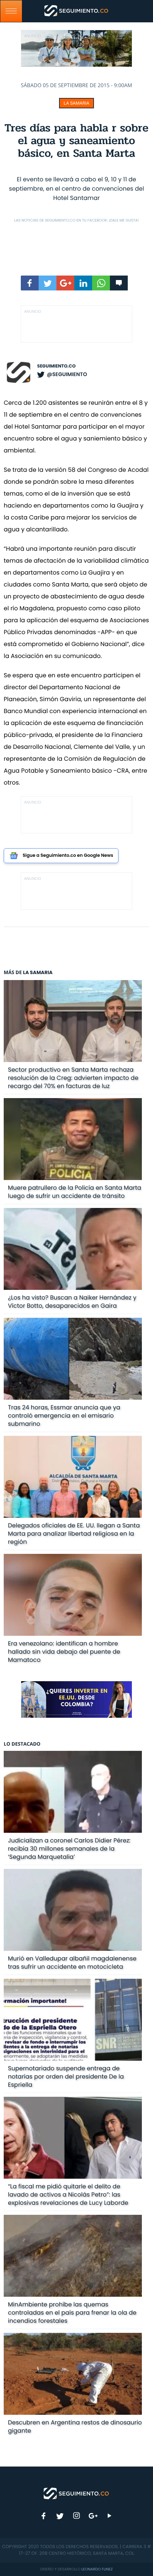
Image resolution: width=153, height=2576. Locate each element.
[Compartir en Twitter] (48, 283)
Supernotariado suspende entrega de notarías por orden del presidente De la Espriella (66, 2076)
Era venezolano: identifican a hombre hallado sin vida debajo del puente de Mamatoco (64, 1652)
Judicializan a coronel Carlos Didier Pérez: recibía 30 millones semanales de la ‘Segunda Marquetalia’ (69, 1849)
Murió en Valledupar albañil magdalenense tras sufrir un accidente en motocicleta (72, 1963)
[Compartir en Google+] (65, 283)
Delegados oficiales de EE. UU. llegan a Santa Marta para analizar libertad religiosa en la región (74, 1534)
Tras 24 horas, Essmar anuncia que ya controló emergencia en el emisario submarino (64, 1416)
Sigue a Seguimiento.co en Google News (68, 856)
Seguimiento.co (56, 366)
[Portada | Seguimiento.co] (76, 2493)
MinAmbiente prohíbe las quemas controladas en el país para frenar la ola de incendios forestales (72, 2313)
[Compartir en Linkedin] (83, 283)
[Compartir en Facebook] (30, 283)
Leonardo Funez (97, 2569)
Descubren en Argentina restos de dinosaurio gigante (75, 2426)
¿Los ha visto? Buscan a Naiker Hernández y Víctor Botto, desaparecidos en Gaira (72, 1302)
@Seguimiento (67, 374)
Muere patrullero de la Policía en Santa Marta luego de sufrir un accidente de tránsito (74, 1192)
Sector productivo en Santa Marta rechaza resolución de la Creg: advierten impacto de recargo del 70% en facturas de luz (73, 1078)
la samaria (76, 103)
